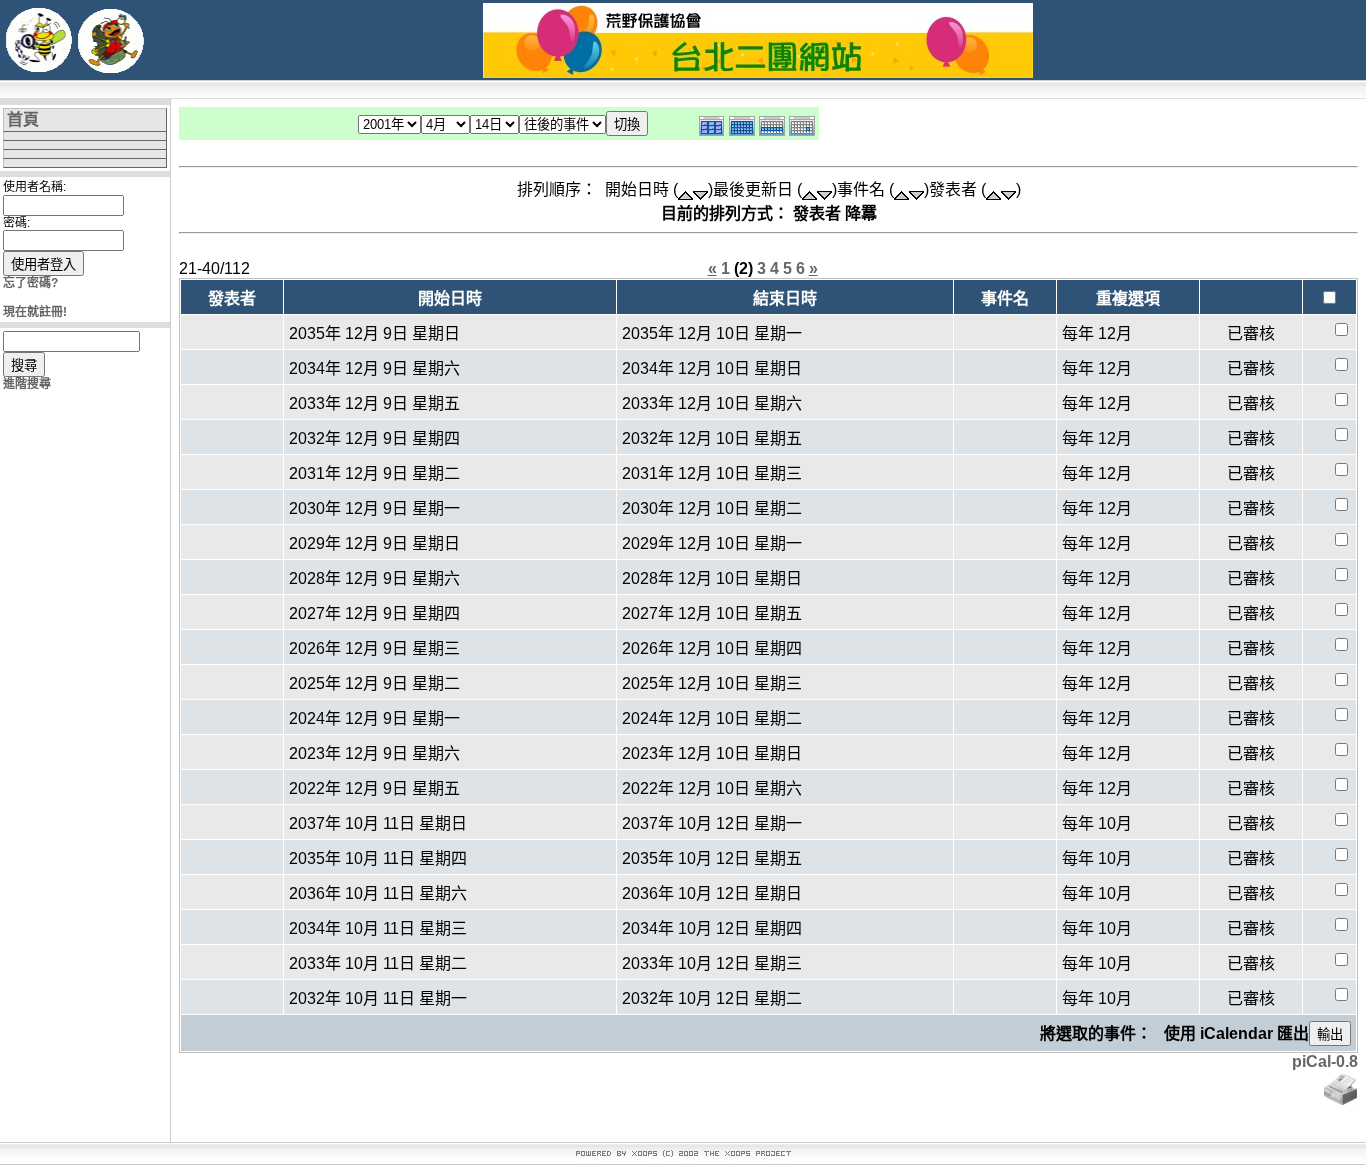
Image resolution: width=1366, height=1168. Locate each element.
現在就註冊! (35, 312)
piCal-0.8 (1325, 1061)
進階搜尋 (27, 384)
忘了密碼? (30, 283)
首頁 (23, 119)
